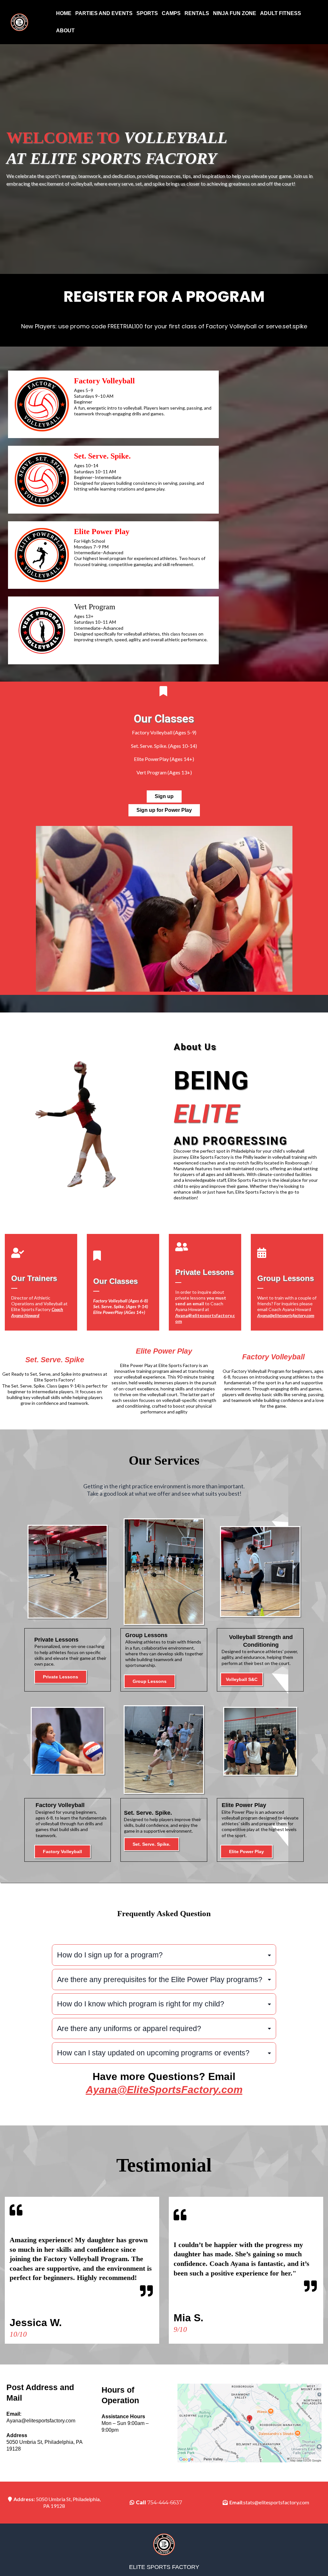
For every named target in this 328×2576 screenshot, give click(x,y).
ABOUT (65, 31)
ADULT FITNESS (281, 13)
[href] (250, 2423)
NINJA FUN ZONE (235, 13)
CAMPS (171, 13)
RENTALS (197, 13)
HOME (64, 13)
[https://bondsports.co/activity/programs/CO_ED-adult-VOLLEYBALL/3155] (42, 555)
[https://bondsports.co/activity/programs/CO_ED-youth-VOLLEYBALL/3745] (42, 404)
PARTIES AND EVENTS (104, 13)
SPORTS (147, 13)
